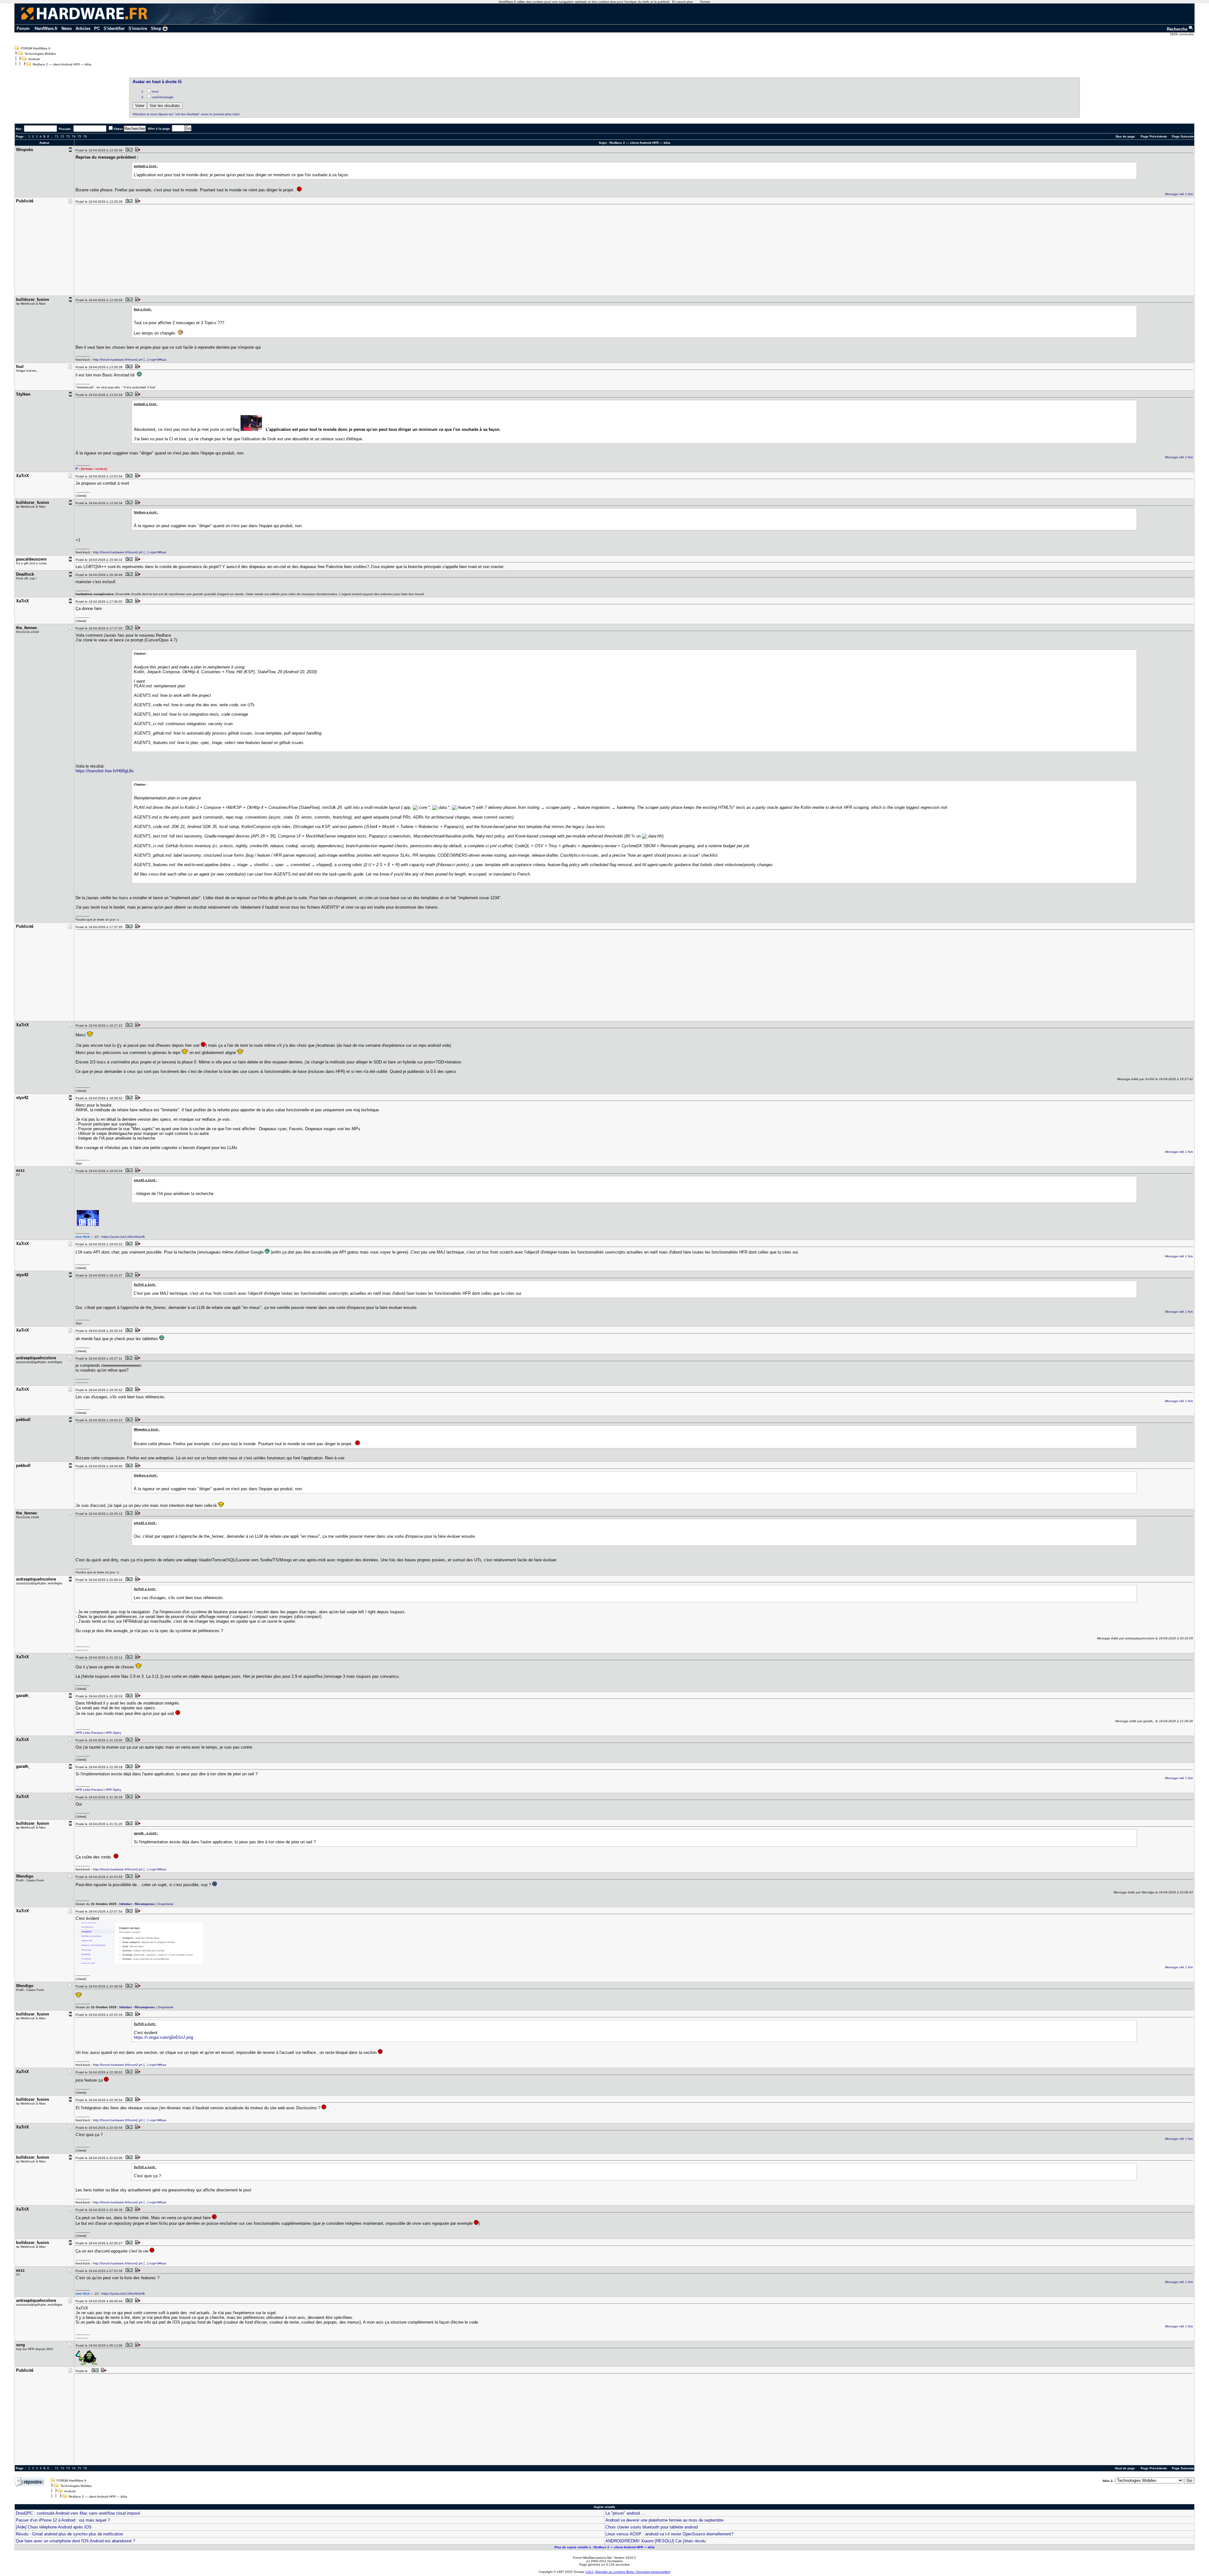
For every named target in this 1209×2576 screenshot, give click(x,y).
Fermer (705, 2)
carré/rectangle (163, 97)
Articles (83, 28)
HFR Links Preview (89, 1733)
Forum (23, 28)
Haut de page (1125, 2468)
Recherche (1178, 29)
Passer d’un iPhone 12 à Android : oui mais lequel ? (63, 2520)
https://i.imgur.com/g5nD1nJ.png (163, 2037)
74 (74, 136)
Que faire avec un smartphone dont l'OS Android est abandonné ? (75, 2541)
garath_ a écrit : (146, 1833)
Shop (156, 28)
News (67, 28)
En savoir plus (682, 2)
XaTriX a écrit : (145, 1285)
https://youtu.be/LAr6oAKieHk (123, 1237)
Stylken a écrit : (146, 512)
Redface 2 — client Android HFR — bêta (62, 64)
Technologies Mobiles (40, 54)
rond (155, 91)
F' (77, 469)
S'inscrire (138, 28)
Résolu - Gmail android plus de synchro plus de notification (69, 2534)
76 (85, 136)
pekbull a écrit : (146, 166)
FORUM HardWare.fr (36, 48)
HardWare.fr (46, 28)
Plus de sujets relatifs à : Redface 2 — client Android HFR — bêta (604, 2547)
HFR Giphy (113, 1733)
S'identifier (114, 28)
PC (97, 28)
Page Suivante (1183, 136)
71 (57, 136)
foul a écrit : (143, 309)
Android (34, 59)
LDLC (590, 2572)
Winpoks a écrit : (147, 1429)
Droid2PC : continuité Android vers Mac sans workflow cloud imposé (78, 2513)
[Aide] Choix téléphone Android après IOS (54, 2527)
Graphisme (166, 1904)
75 (79, 136)
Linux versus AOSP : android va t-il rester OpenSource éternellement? (669, 2534)
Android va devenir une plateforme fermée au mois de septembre (664, 2520)
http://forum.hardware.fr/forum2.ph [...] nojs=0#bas (130, 360)
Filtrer (118, 129)
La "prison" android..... (626, 2513)
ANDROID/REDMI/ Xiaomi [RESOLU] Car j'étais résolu (656, 2541)
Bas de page (1125, 136)
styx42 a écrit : (145, 1180)
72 (62, 136)
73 (68, 136)
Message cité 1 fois (1179, 194)
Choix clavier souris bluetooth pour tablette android (652, 2527)
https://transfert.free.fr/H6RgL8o (105, 771)
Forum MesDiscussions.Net (593, 2558)
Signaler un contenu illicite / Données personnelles (633, 2572)
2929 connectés (1182, 34)
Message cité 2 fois (1179, 457)
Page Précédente (1154, 136)
